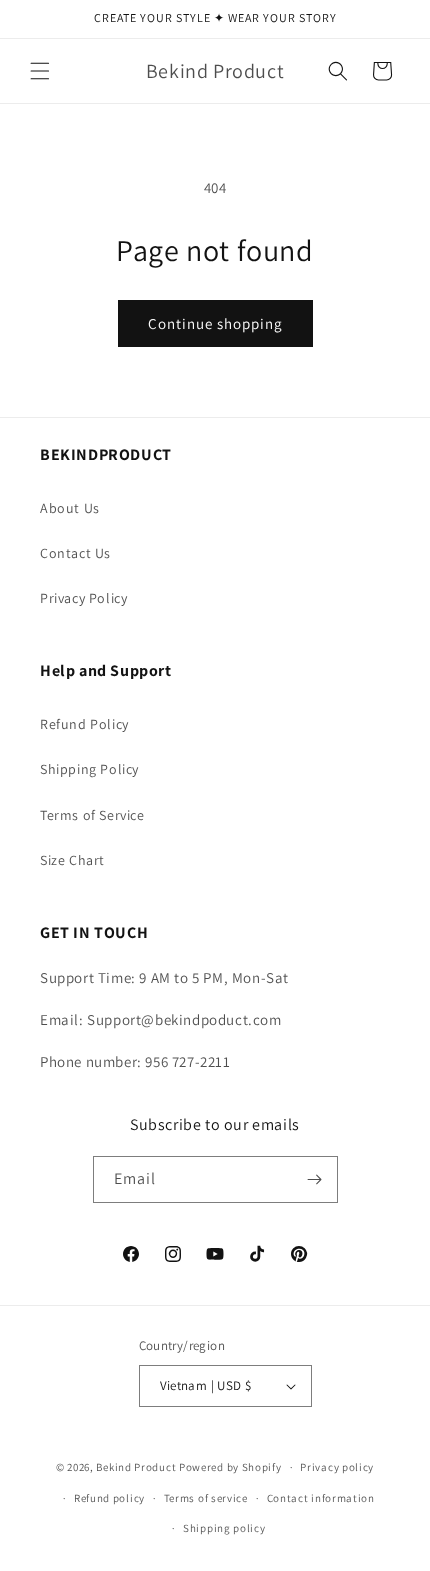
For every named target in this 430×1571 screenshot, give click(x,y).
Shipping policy (224, 1528)
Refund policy (109, 1498)
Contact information (321, 1498)
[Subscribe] (315, 1179)
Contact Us (75, 553)
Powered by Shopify (230, 1467)
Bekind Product (136, 1467)
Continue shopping (215, 323)
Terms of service (206, 1498)
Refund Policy (84, 724)
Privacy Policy (83, 598)
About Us (70, 508)
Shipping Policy (89, 769)
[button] (40, 71)
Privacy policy (337, 1467)
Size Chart (72, 860)
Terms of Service (92, 815)
